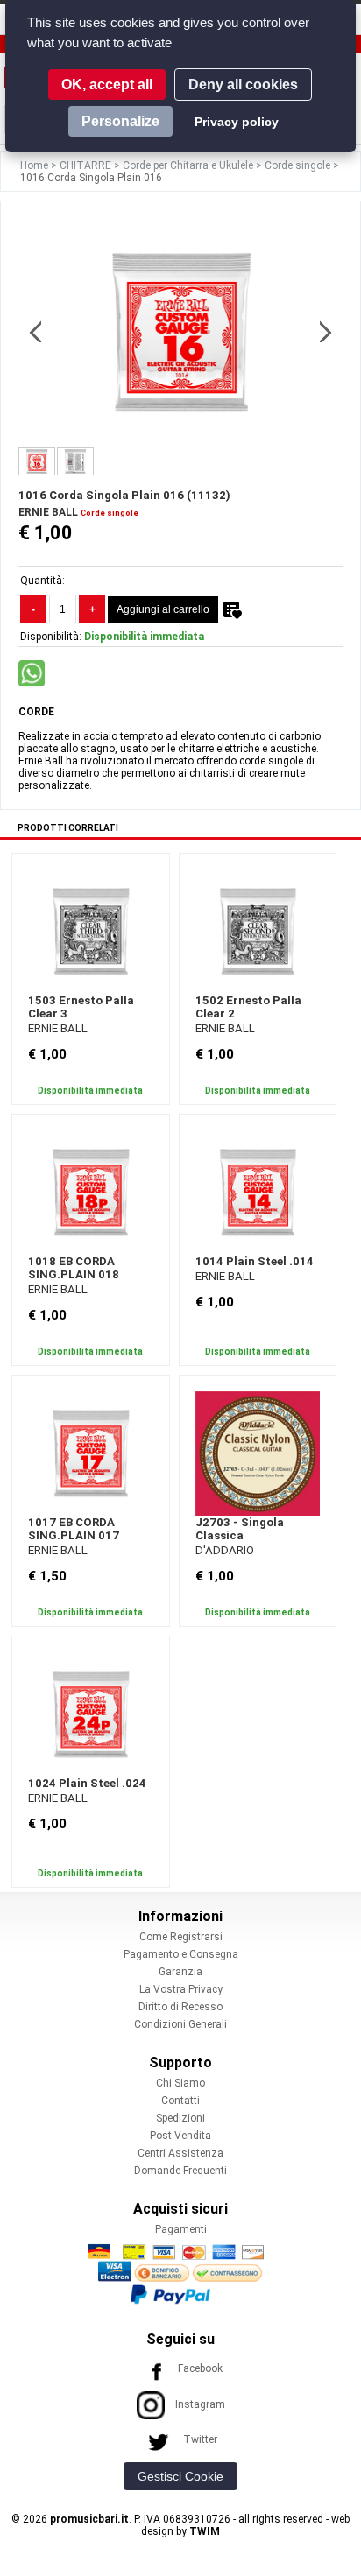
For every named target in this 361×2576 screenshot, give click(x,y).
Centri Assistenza (180, 2153)
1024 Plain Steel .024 (87, 1783)
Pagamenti (181, 2229)
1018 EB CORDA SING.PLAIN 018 (74, 1268)
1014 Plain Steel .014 (255, 1261)
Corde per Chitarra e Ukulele (189, 165)
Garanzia (180, 1972)
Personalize (120, 121)
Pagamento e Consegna (181, 1954)
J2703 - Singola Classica (240, 1529)
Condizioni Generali (180, 2024)
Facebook (200, 2368)
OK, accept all (107, 84)
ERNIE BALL (50, 512)
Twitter (200, 2439)
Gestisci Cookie (180, 2476)
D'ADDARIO (225, 1550)
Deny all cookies (243, 84)
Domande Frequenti (180, 2171)
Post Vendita (180, 2136)
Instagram (200, 2404)
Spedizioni (180, 2118)
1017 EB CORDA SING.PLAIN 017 (74, 1529)
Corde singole (299, 165)
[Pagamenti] (180, 2273)
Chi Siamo (180, 2083)
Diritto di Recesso (180, 2007)
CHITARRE (87, 165)
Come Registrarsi (181, 1937)
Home (35, 165)
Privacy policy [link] (237, 122)
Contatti (180, 2101)
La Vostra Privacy (181, 1989)
